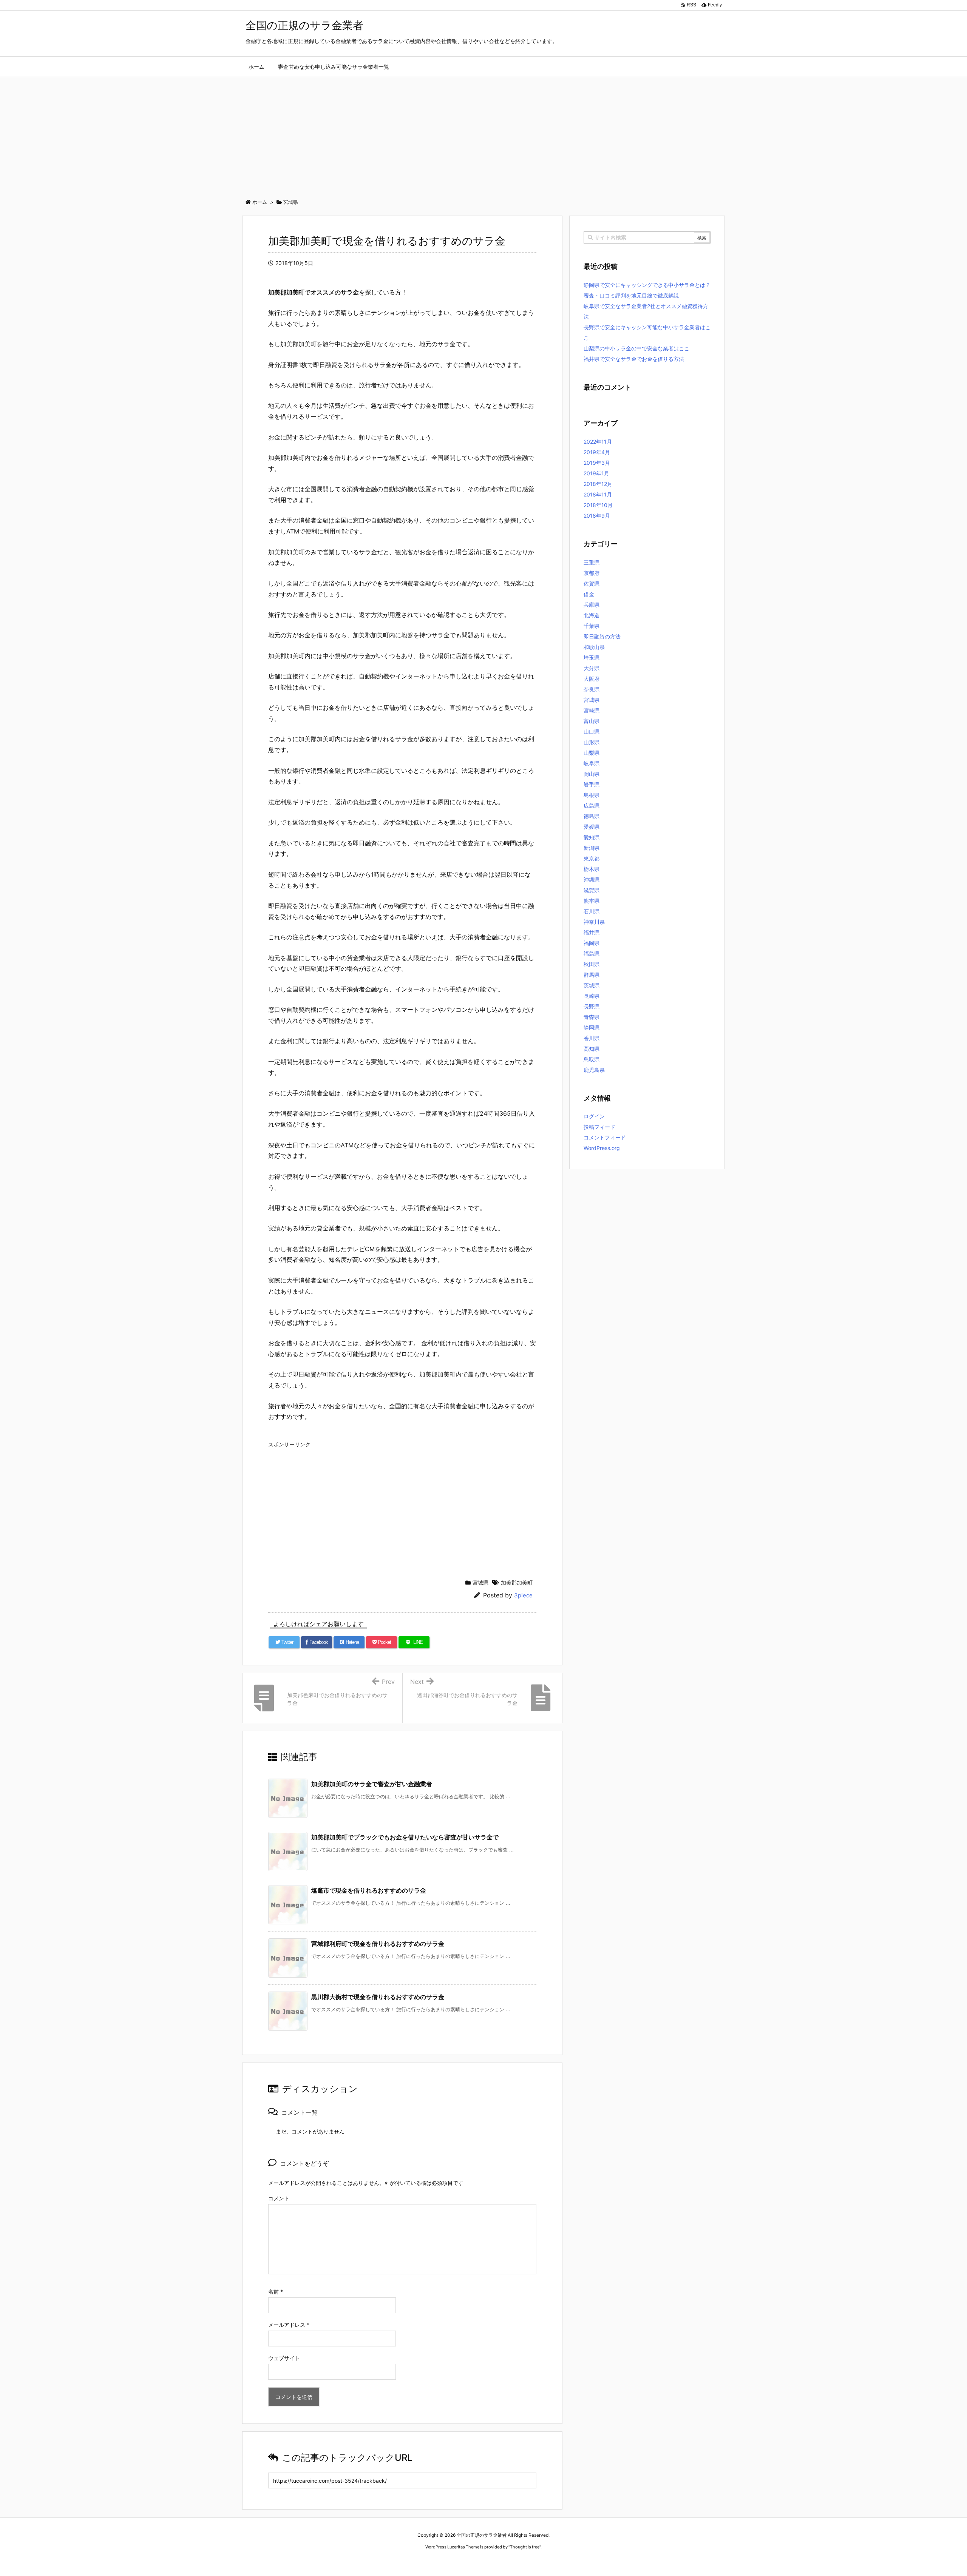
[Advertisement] (483, 134)
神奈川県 (594, 922)
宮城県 (480, 1582)
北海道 (592, 615)
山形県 (592, 742)
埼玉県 (592, 657)
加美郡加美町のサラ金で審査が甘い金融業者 (372, 1784)
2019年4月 (597, 452)
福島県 (592, 953)
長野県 (592, 1006)
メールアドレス (289, 2325)
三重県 (592, 562)
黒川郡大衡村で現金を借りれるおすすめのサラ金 (378, 1997)
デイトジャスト (565, 2561)
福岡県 (592, 943)
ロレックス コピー (405, 2561)
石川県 (592, 911)
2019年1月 (596, 473)
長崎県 (592, 996)
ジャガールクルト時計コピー (518, 2561)
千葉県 (592, 626)
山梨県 (592, 753)
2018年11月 (598, 494)
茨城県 (592, 985)
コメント (279, 2198)
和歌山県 (594, 647)
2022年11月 (598, 442)
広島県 (592, 805)
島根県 (592, 795)
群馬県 (592, 975)
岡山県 (592, 774)
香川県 (592, 1038)
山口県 (592, 731)
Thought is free (525, 2547)
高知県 (592, 1049)
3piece (523, 1595)
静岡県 (592, 1027)
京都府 (592, 573)
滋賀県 (592, 890)
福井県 (592, 932)
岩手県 (592, 784)
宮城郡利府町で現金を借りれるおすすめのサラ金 (378, 1944)
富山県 (592, 721)
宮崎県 (592, 710)
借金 (589, 594)
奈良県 (592, 689)
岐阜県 (592, 763)
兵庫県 (592, 605)
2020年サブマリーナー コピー (456, 2561)
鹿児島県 (594, 1070)
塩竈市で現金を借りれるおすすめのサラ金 (369, 1890)
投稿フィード (599, 1127)
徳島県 (592, 816)
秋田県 (592, 964)
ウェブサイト (284, 2358)
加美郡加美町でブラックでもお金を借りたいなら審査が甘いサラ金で (405, 1837)
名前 (276, 2292)
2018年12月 (598, 484)
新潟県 (592, 848)
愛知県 (592, 837)
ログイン (594, 1116)
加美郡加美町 (517, 1582)
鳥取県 (592, 1059)
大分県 (592, 668)
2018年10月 (598, 505)
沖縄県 (592, 879)
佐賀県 (592, 583)
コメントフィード (605, 1137)
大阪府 (592, 679)
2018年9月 (597, 516)
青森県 (592, 1017)
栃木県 (592, 869)
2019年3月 (597, 463)
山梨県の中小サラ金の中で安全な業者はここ (636, 348)
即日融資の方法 (602, 636)
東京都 (592, 858)
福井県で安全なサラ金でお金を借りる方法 (634, 359)
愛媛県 (592, 827)
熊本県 (592, 901)
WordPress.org (602, 1148)
